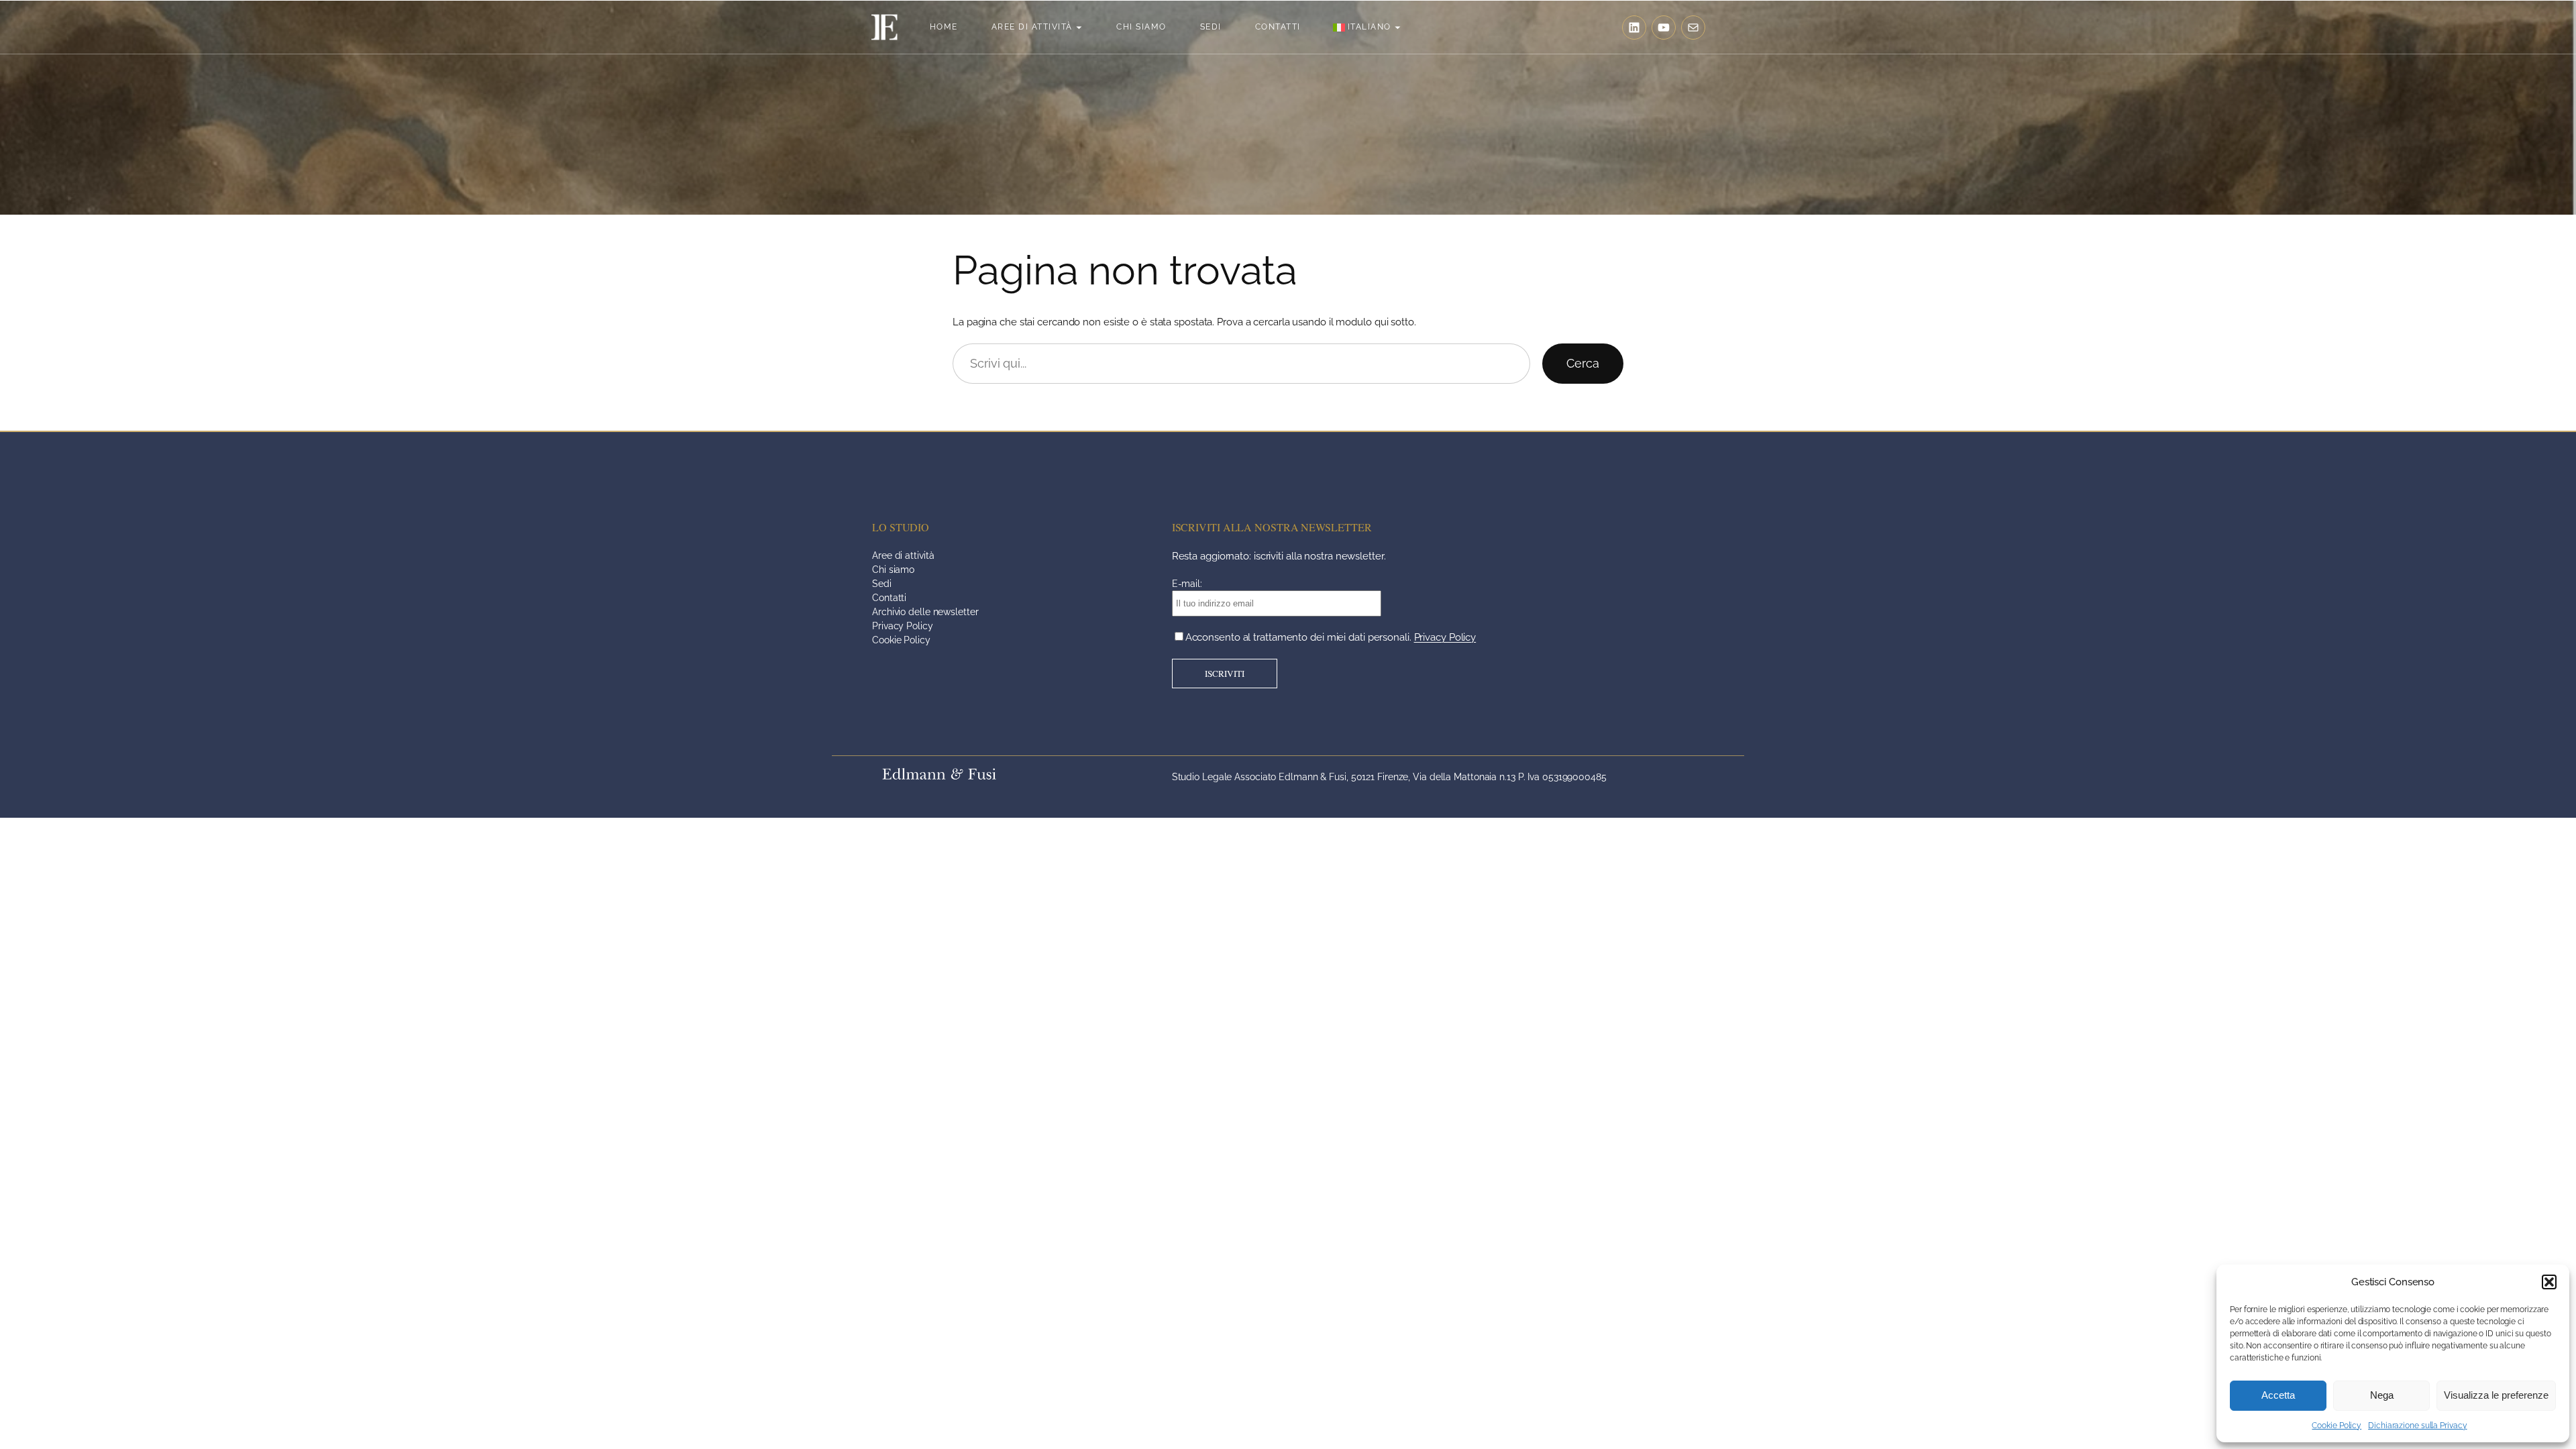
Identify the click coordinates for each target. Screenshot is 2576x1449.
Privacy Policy (1445, 637)
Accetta (2278, 1395)
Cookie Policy (2337, 1426)
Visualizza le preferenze (2496, 1395)
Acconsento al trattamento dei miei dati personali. (1331, 637)
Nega (2382, 1395)
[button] (2549, 1282)
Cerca (1583, 363)
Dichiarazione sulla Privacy (2417, 1426)
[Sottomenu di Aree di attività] (1079, 27)
